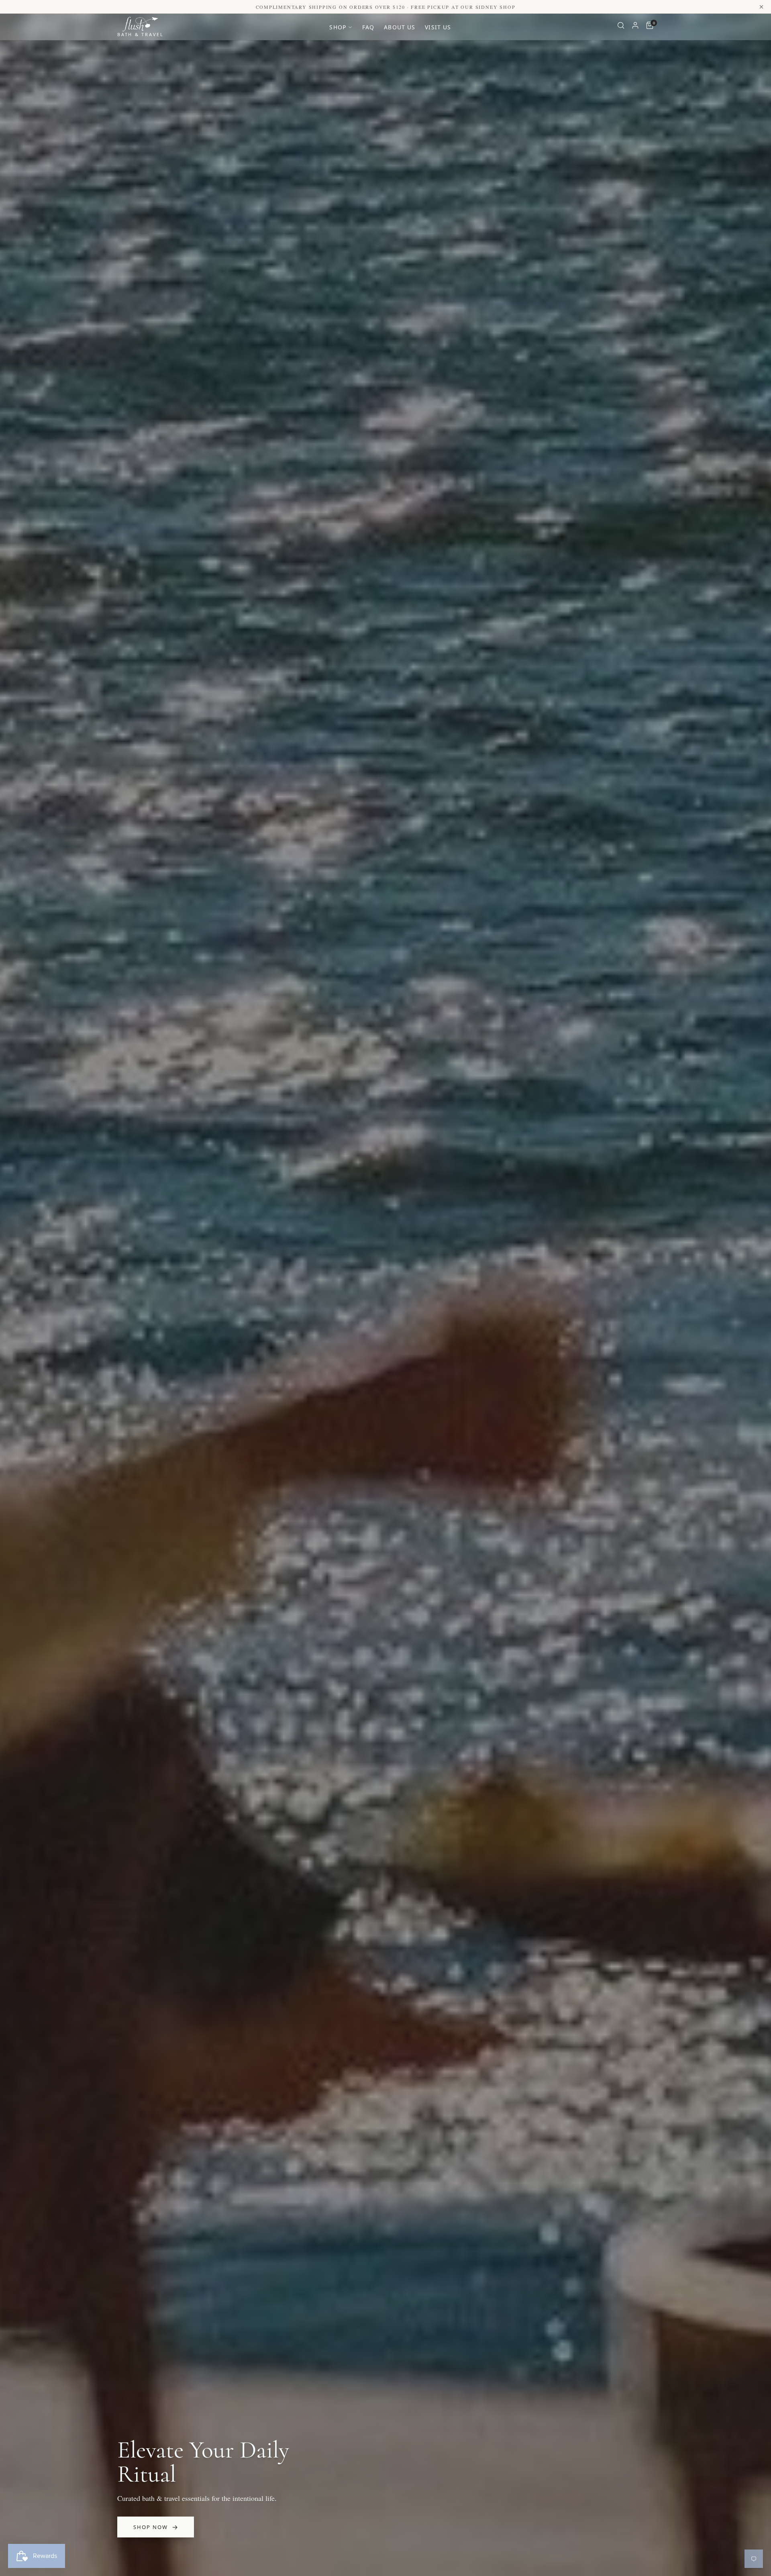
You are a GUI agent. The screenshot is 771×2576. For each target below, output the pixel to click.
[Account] (635, 27)
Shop (338, 27)
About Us (400, 27)
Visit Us (438, 27)
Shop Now (151, 2527)
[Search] (621, 27)
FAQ (368, 27)
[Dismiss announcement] (761, 7)
